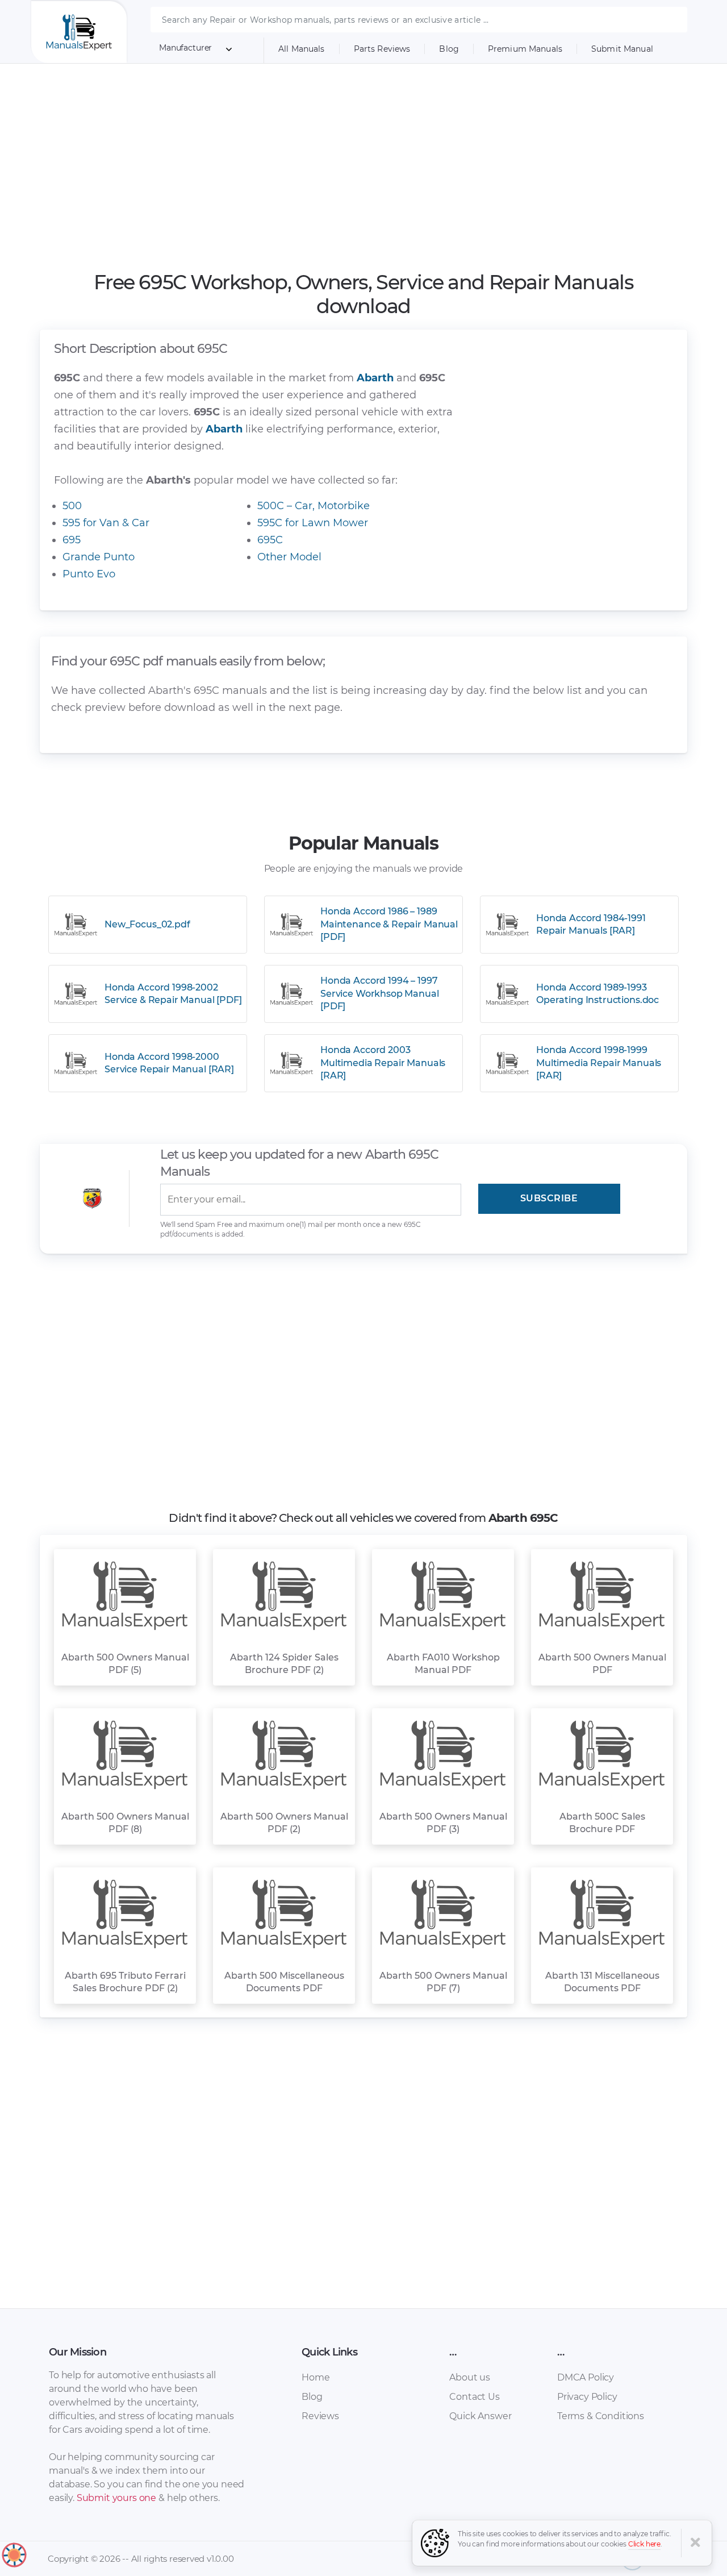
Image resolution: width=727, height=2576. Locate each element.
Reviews (320, 2416)
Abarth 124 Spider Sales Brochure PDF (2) (284, 1664)
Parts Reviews (382, 49)
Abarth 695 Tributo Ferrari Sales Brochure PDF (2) (125, 1982)
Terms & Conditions (601, 2416)
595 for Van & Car (106, 523)
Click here (645, 2544)
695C (270, 540)
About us (470, 2377)
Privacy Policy (587, 2397)
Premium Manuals (525, 49)
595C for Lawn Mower (313, 523)
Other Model (289, 557)
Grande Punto (99, 557)
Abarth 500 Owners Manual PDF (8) (125, 1823)
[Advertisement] (364, 167)
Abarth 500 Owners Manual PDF (602, 1664)
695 (72, 540)
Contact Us (474, 2397)
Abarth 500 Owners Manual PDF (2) (284, 1823)
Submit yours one (116, 2498)
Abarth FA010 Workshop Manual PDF (443, 1664)
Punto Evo (89, 574)
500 (72, 506)
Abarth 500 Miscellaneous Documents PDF (284, 1982)
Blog (449, 49)
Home (316, 2377)
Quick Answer (480, 2416)
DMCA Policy (586, 2377)
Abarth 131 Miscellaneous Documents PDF (602, 1982)
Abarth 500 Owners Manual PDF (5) (125, 1664)
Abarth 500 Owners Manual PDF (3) (443, 1823)
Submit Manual (622, 49)
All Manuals (302, 49)
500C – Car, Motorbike (314, 506)
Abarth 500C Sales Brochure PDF (602, 1823)
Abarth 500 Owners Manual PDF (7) (443, 1982)
